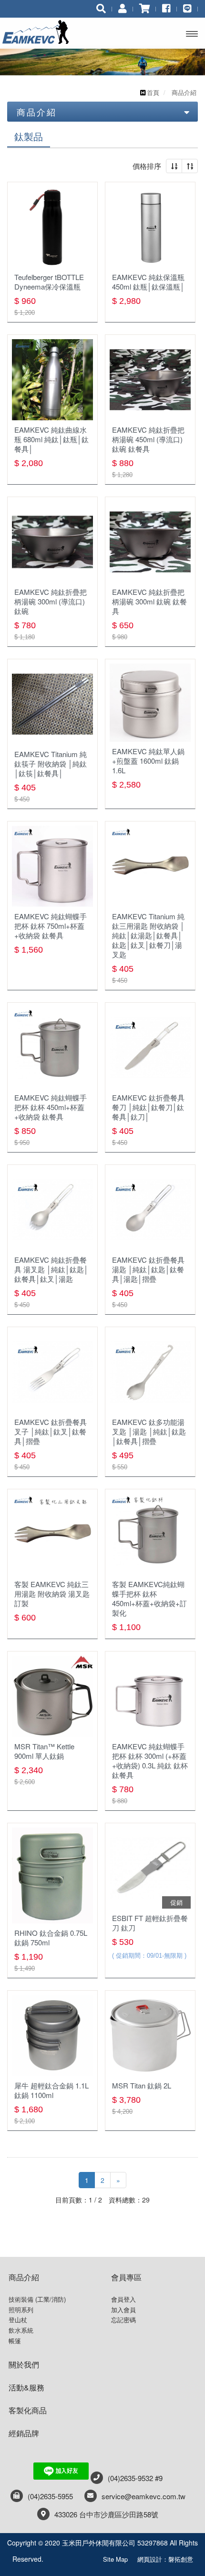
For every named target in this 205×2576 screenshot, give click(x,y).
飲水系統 (21, 2330)
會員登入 (123, 2299)
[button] (174, 166)
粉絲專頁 (73, 2557)
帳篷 (15, 2341)
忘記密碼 (123, 2320)
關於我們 (24, 2364)
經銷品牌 (24, 2433)
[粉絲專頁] (166, 8)
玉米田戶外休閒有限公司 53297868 (42, 32)
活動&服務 (26, 2387)
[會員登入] (123, 8)
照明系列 (21, 2310)
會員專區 (126, 2277)
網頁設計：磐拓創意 (165, 2559)
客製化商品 (28, 2410)
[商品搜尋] (101, 8)
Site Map (115, 2559)
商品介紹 (24, 2277)
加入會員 (123, 2310)
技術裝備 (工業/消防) (37, 2299)
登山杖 (18, 2320)
